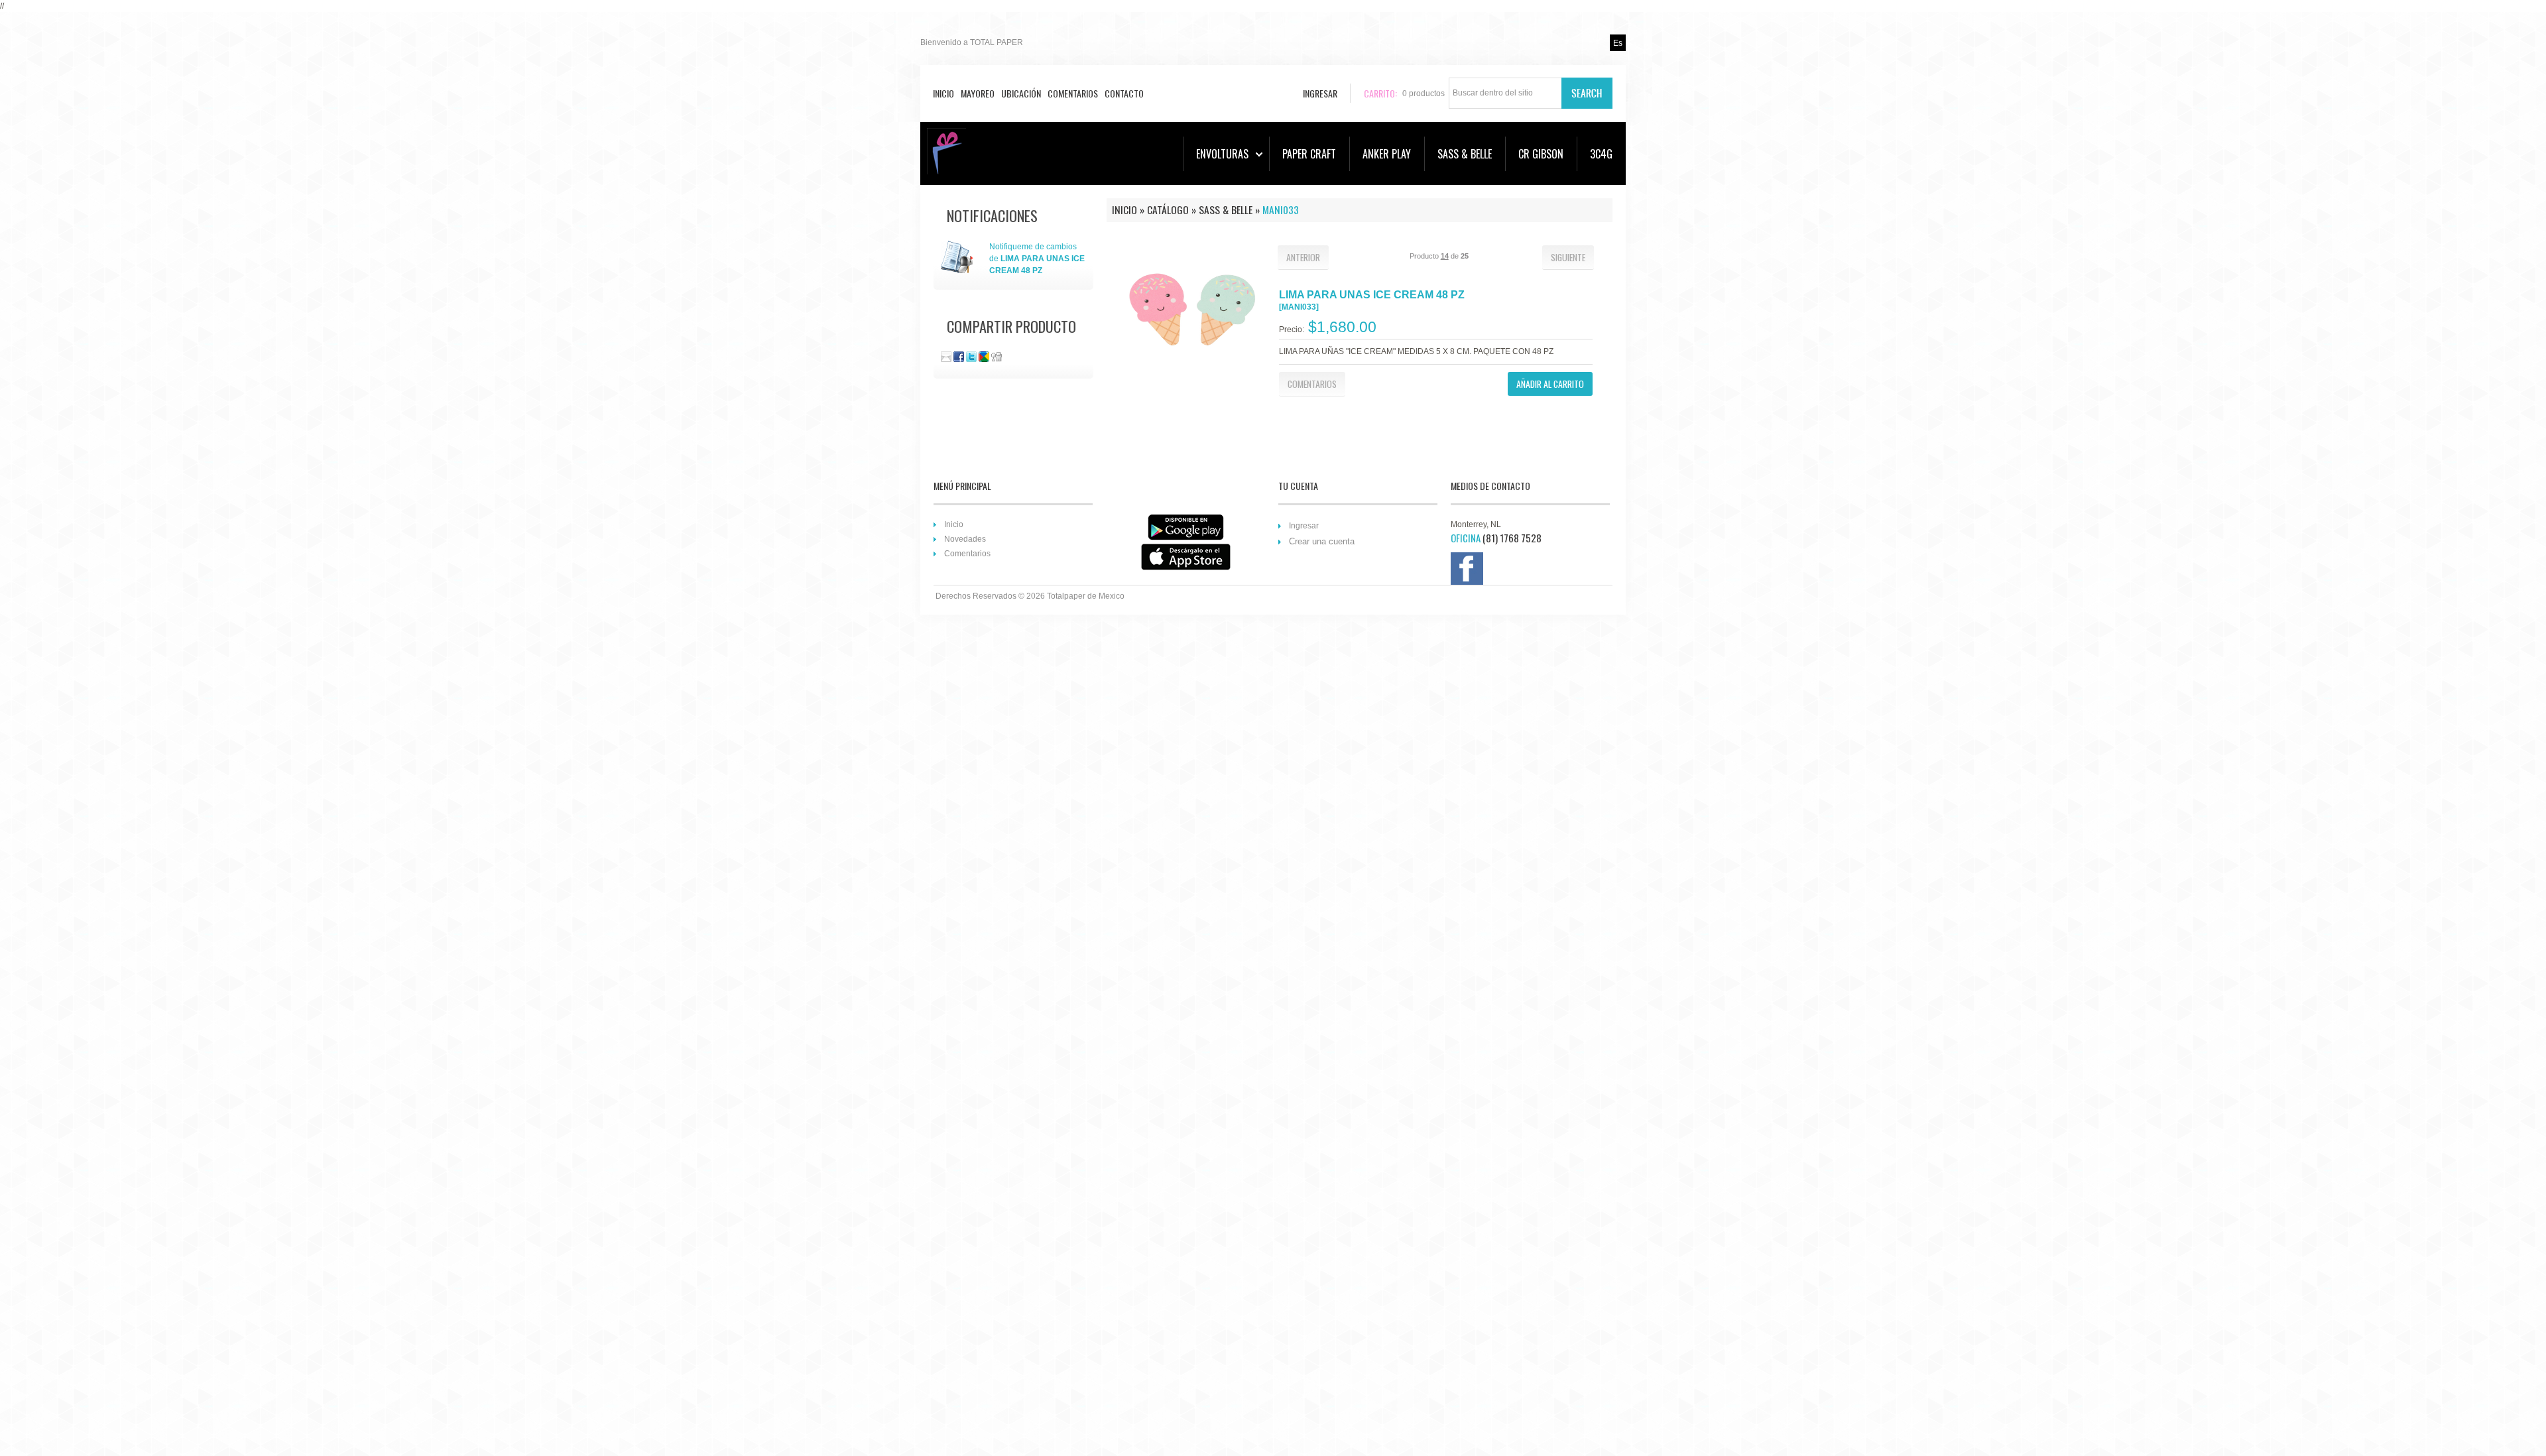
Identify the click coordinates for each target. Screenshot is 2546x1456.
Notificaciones (992, 215)
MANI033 (1281, 210)
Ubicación (1021, 93)
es (1618, 43)
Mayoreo (978, 93)
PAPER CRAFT (1309, 154)
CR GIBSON (1541, 154)
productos (1424, 93)
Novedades (965, 539)
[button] (1303, 257)
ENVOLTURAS (1222, 154)
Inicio (943, 93)
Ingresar (1304, 526)
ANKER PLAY (1387, 154)
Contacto (1124, 93)
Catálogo (1168, 210)
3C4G (1601, 154)
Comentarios (1073, 93)
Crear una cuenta (1322, 541)
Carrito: (1380, 93)
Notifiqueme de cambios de (1037, 259)
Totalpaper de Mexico (1086, 596)
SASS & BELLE (1465, 154)
